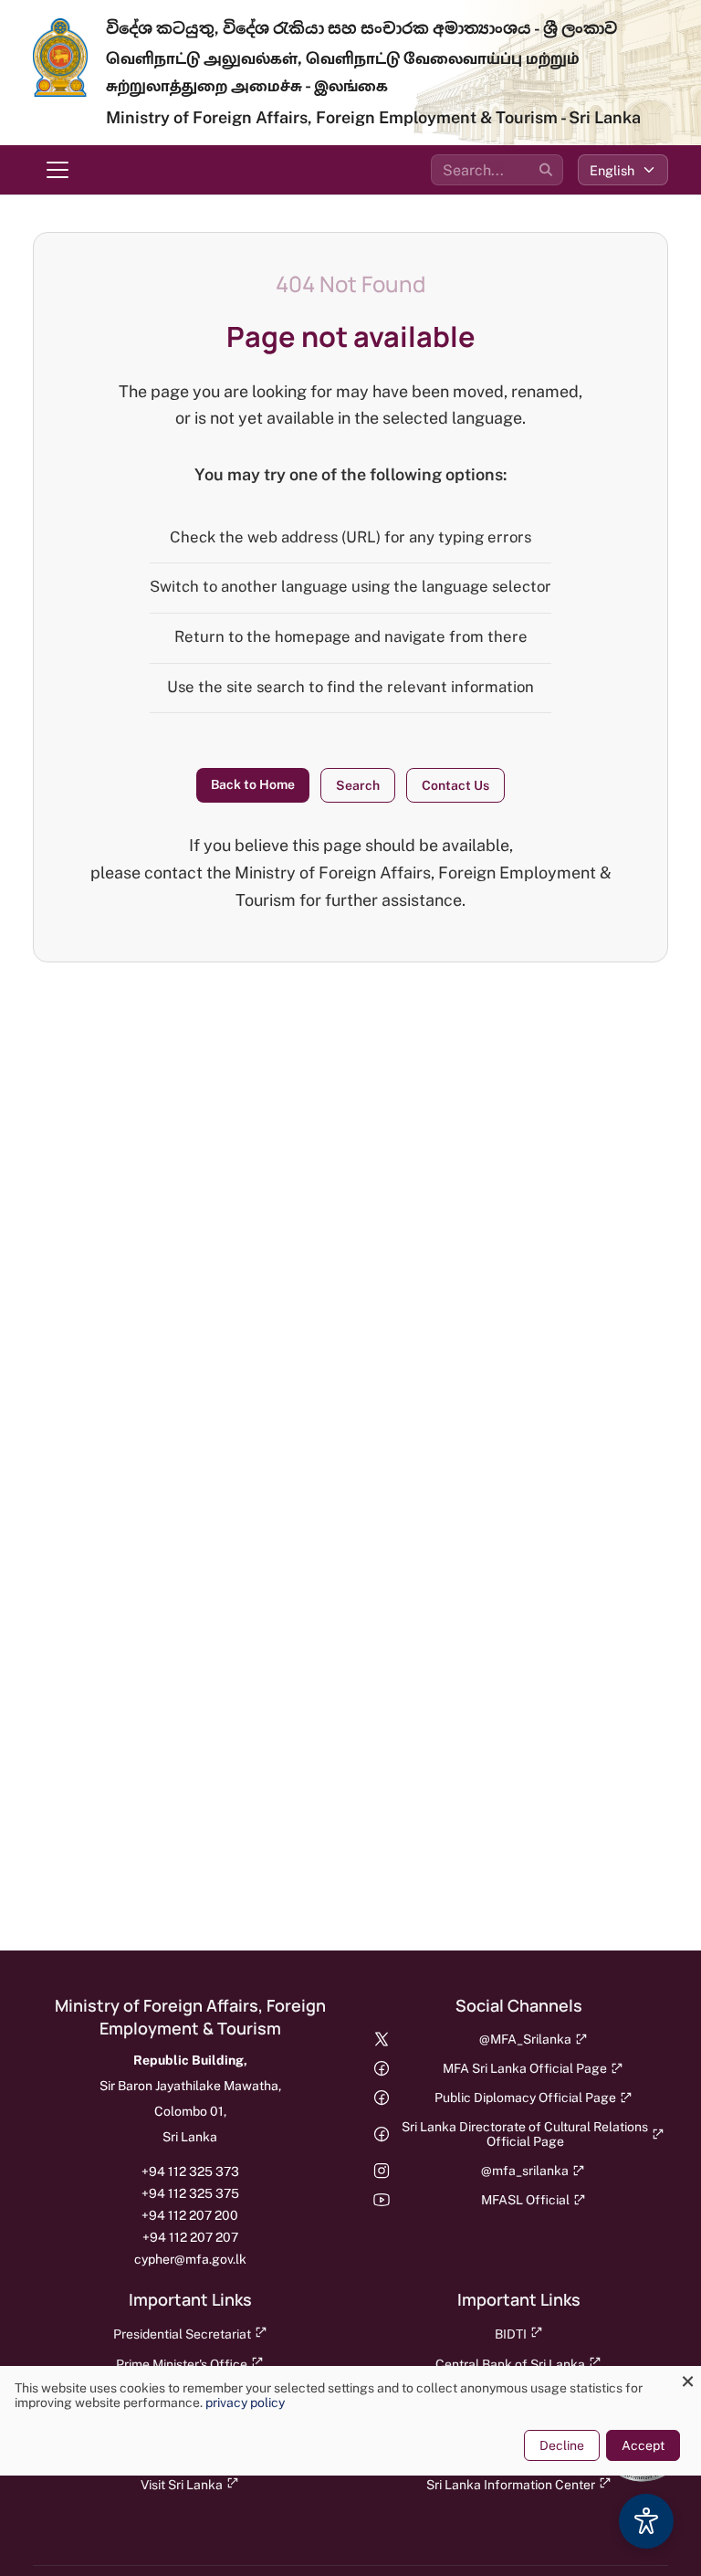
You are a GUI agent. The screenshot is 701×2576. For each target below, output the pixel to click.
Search (358, 785)
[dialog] (350, 2421)
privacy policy (245, 2403)
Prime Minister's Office (182, 2364)
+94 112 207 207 (190, 2237)
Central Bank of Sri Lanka (510, 2364)
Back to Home (253, 784)
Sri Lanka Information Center (511, 2485)
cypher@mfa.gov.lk (190, 2259)
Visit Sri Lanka (182, 2485)
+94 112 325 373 (190, 2171)
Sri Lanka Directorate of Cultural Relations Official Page (525, 2134)
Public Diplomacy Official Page (525, 2098)
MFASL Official (525, 2200)
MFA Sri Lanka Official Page (525, 2068)
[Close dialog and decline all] (687, 2377)
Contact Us (455, 785)
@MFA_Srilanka (525, 2039)
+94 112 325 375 (190, 2193)
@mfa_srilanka (525, 2171)
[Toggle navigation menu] (58, 170)
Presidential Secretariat (182, 2334)
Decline (562, 2445)
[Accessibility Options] (646, 2521)
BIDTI (511, 2334)
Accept (643, 2445)
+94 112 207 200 (190, 2215)
